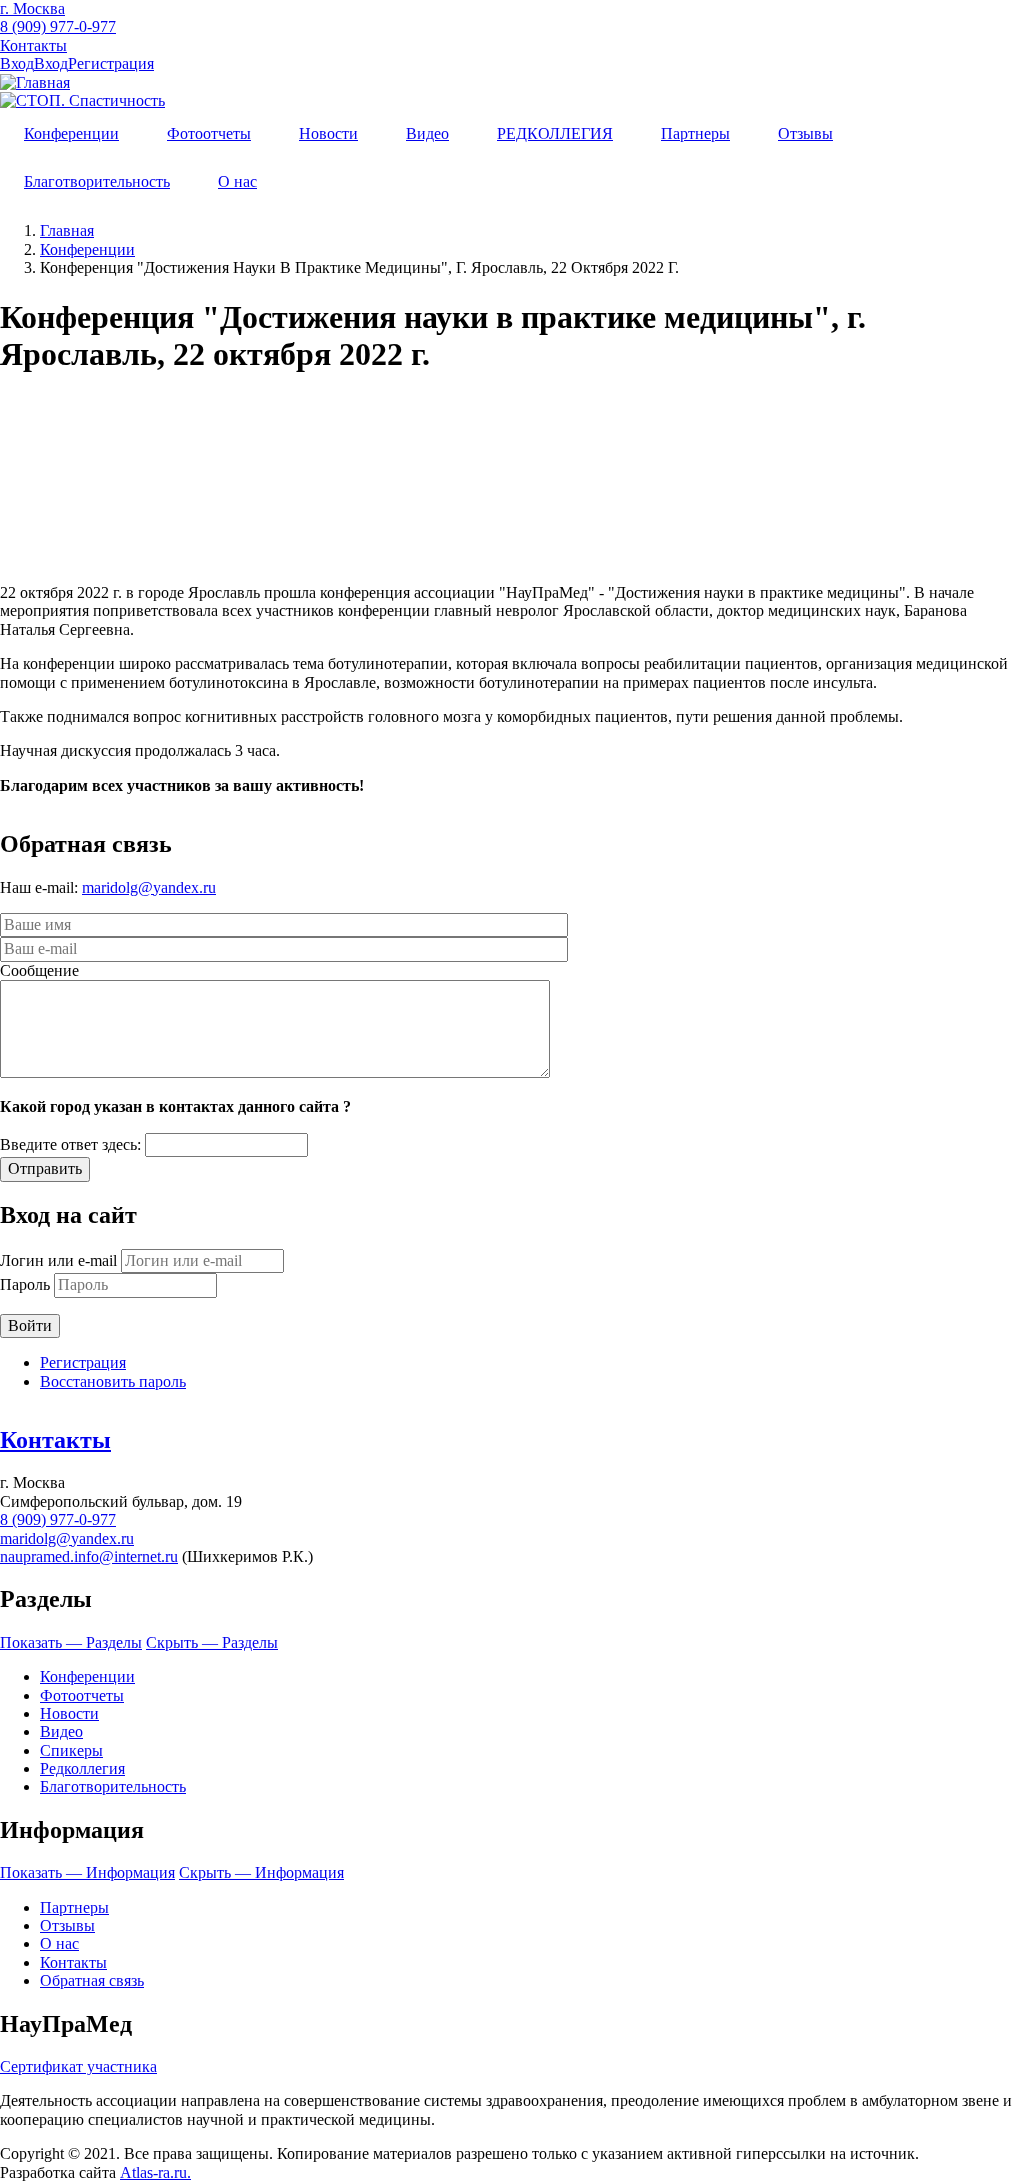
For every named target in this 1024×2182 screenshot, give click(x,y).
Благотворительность (97, 181)
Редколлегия (82, 1768)
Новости (328, 133)
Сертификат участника (78, 2066)
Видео (427, 133)
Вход (17, 63)
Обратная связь (92, 1980)
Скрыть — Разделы (212, 1642)
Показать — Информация (87, 1872)
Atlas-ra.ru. (155, 2172)
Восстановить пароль (113, 1381)
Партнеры (695, 133)
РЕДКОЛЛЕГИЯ (555, 133)
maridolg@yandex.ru (149, 887)
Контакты (33, 45)
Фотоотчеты (209, 133)
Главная (67, 230)
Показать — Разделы (71, 1642)
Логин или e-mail (58, 1260)
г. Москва (32, 8)
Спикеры (71, 1750)
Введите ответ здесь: (70, 1144)
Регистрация (111, 63)
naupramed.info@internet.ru (89, 1556)
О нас (237, 181)
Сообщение (39, 970)
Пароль (25, 1284)
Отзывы (805, 133)
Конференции (71, 133)
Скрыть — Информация (261, 1872)
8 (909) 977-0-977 (58, 26)
